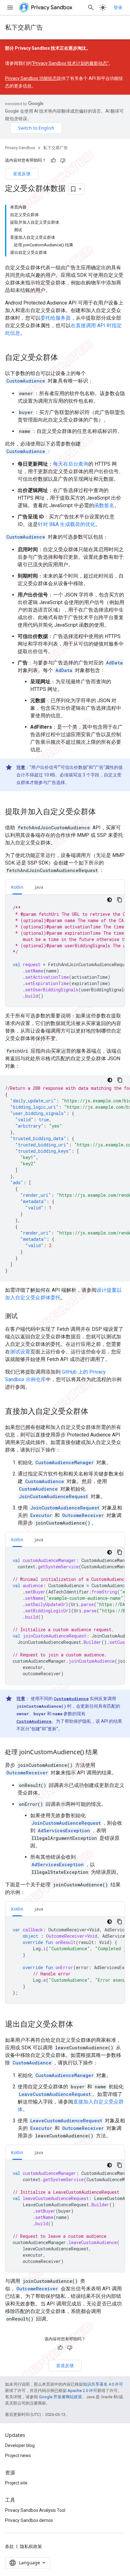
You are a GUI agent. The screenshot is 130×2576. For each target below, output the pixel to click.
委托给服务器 (56, 318)
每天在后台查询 (71, 464)
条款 (9, 2546)
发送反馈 (22, 174)
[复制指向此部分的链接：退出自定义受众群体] (80, 2024)
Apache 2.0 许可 (82, 2391)
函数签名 (104, 505)
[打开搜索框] (91, 8)
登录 (118, 8)
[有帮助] (53, 160)
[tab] (17, 887)
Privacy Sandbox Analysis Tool (35, 2510)
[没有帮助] (63, 160)
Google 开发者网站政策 (60, 2397)
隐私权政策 (31, 2546)
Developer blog (20, 2445)
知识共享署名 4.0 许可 (103, 2384)
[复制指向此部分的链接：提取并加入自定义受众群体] (102, 812)
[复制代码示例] (120, 900)
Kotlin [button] (17, 887)
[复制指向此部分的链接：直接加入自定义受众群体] (95, 1412)
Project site (16, 2483)
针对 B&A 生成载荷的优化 (67, 524)
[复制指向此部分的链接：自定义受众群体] (64, 358)
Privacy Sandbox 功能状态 (31, 78)
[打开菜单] (10, 8)
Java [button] (39, 887)
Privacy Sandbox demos (29, 2520)
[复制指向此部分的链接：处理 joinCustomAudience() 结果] (104, 1752)
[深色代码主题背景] (109, 900)
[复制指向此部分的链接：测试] (24, 1316)
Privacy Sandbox (20, 148)
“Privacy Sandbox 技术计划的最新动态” (70, 63)
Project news (18, 2456)
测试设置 (20, 1352)
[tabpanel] (65, 951)
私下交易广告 (24, 27)
